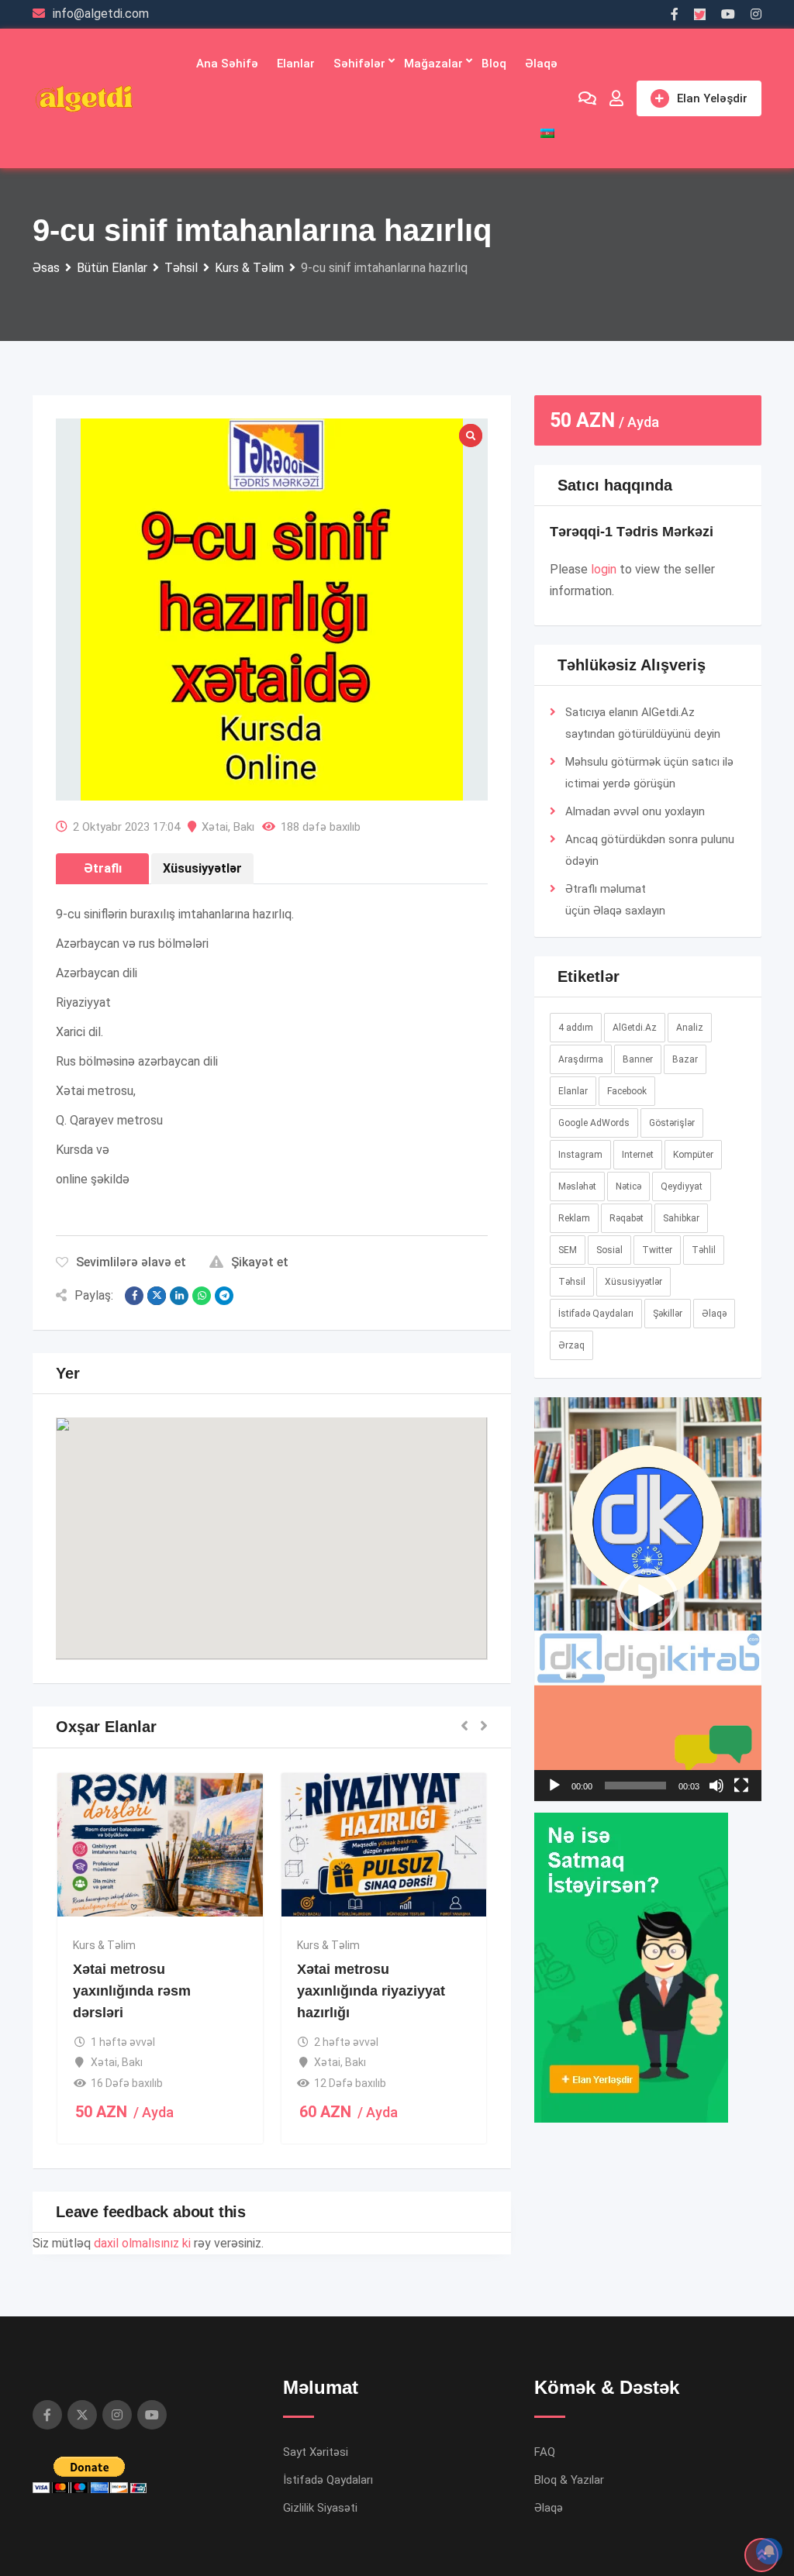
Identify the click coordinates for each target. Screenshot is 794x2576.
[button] (271, 1524)
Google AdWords (594, 1123)
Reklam (574, 1218)
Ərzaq (571, 1345)
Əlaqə (541, 64)
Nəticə (628, 1186)
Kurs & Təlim (104, 1945)
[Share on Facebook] (134, 1296)
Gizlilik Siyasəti (320, 2508)
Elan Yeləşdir (712, 98)
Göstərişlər (672, 1123)
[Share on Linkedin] (179, 1296)
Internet (638, 1155)
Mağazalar (433, 64)
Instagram (580, 1155)
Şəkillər (668, 1314)
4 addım (576, 1028)
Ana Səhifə (227, 64)
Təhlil (704, 1250)
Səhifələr (359, 64)
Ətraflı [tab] (103, 868)
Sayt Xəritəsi (316, 2452)
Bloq (494, 64)
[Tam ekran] (741, 1786)
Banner (638, 1059)
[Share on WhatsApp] (202, 1296)
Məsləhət (577, 1186)
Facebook (627, 1091)
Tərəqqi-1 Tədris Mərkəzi (632, 532)
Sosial (609, 1250)
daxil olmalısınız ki (142, 2243)
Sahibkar (681, 1218)
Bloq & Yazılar (569, 2480)
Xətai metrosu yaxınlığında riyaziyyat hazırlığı (371, 1991)
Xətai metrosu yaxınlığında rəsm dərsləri (132, 1991)
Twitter (657, 1250)
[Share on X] (157, 1296)
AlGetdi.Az (635, 1028)
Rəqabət (627, 1218)
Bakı (244, 827)
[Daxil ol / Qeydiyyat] (616, 98)
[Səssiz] (716, 1786)
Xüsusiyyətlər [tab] (202, 868)
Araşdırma (581, 1059)
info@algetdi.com (101, 14)
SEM (568, 1250)
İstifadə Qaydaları (596, 1314)
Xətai (215, 827)
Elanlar (296, 64)
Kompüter (693, 1155)
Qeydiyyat (682, 1186)
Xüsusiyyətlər (633, 1282)
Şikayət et (260, 1262)
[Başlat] (554, 1786)
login (604, 569)
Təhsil (572, 1282)
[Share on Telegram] (224, 1296)
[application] (648, 1599)
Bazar (685, 1059)
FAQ (545, 2452)
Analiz (690, 1028)
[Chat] (587, 98)
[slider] (635, 1786)
